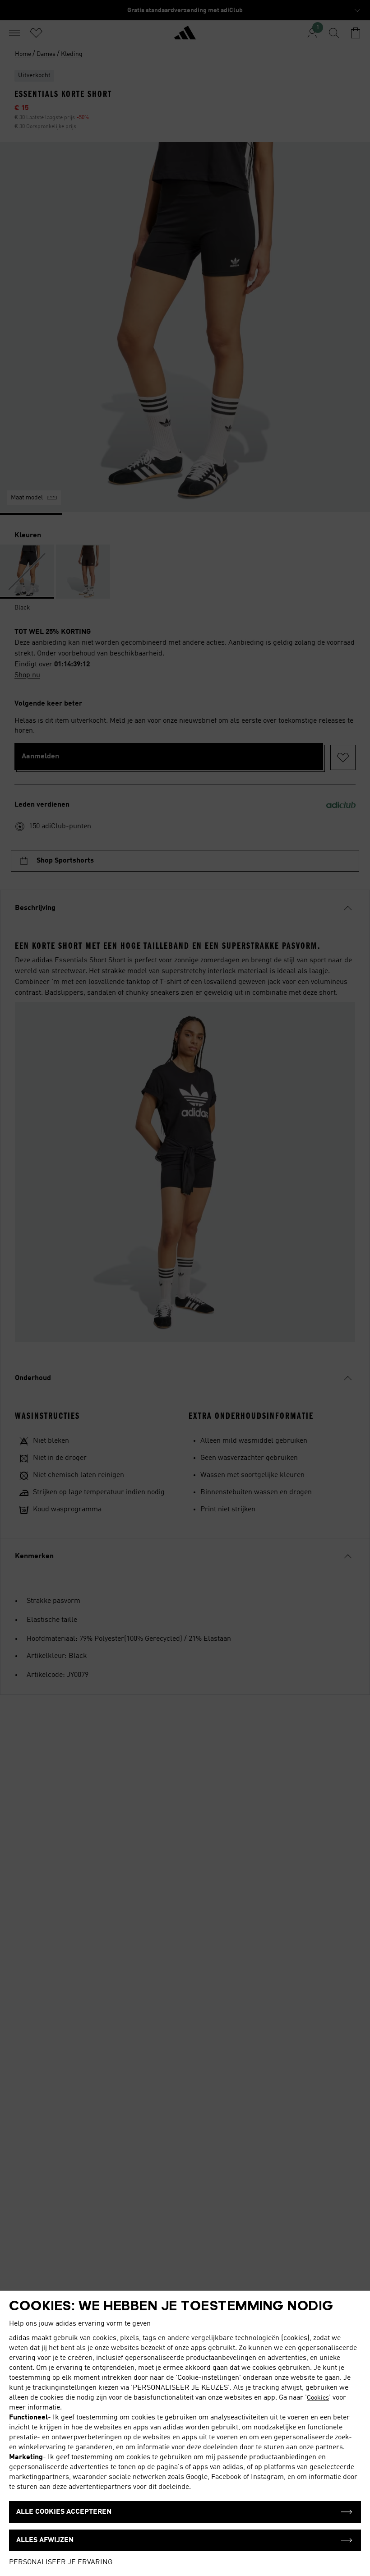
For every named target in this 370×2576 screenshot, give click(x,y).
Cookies (318, 2398)
